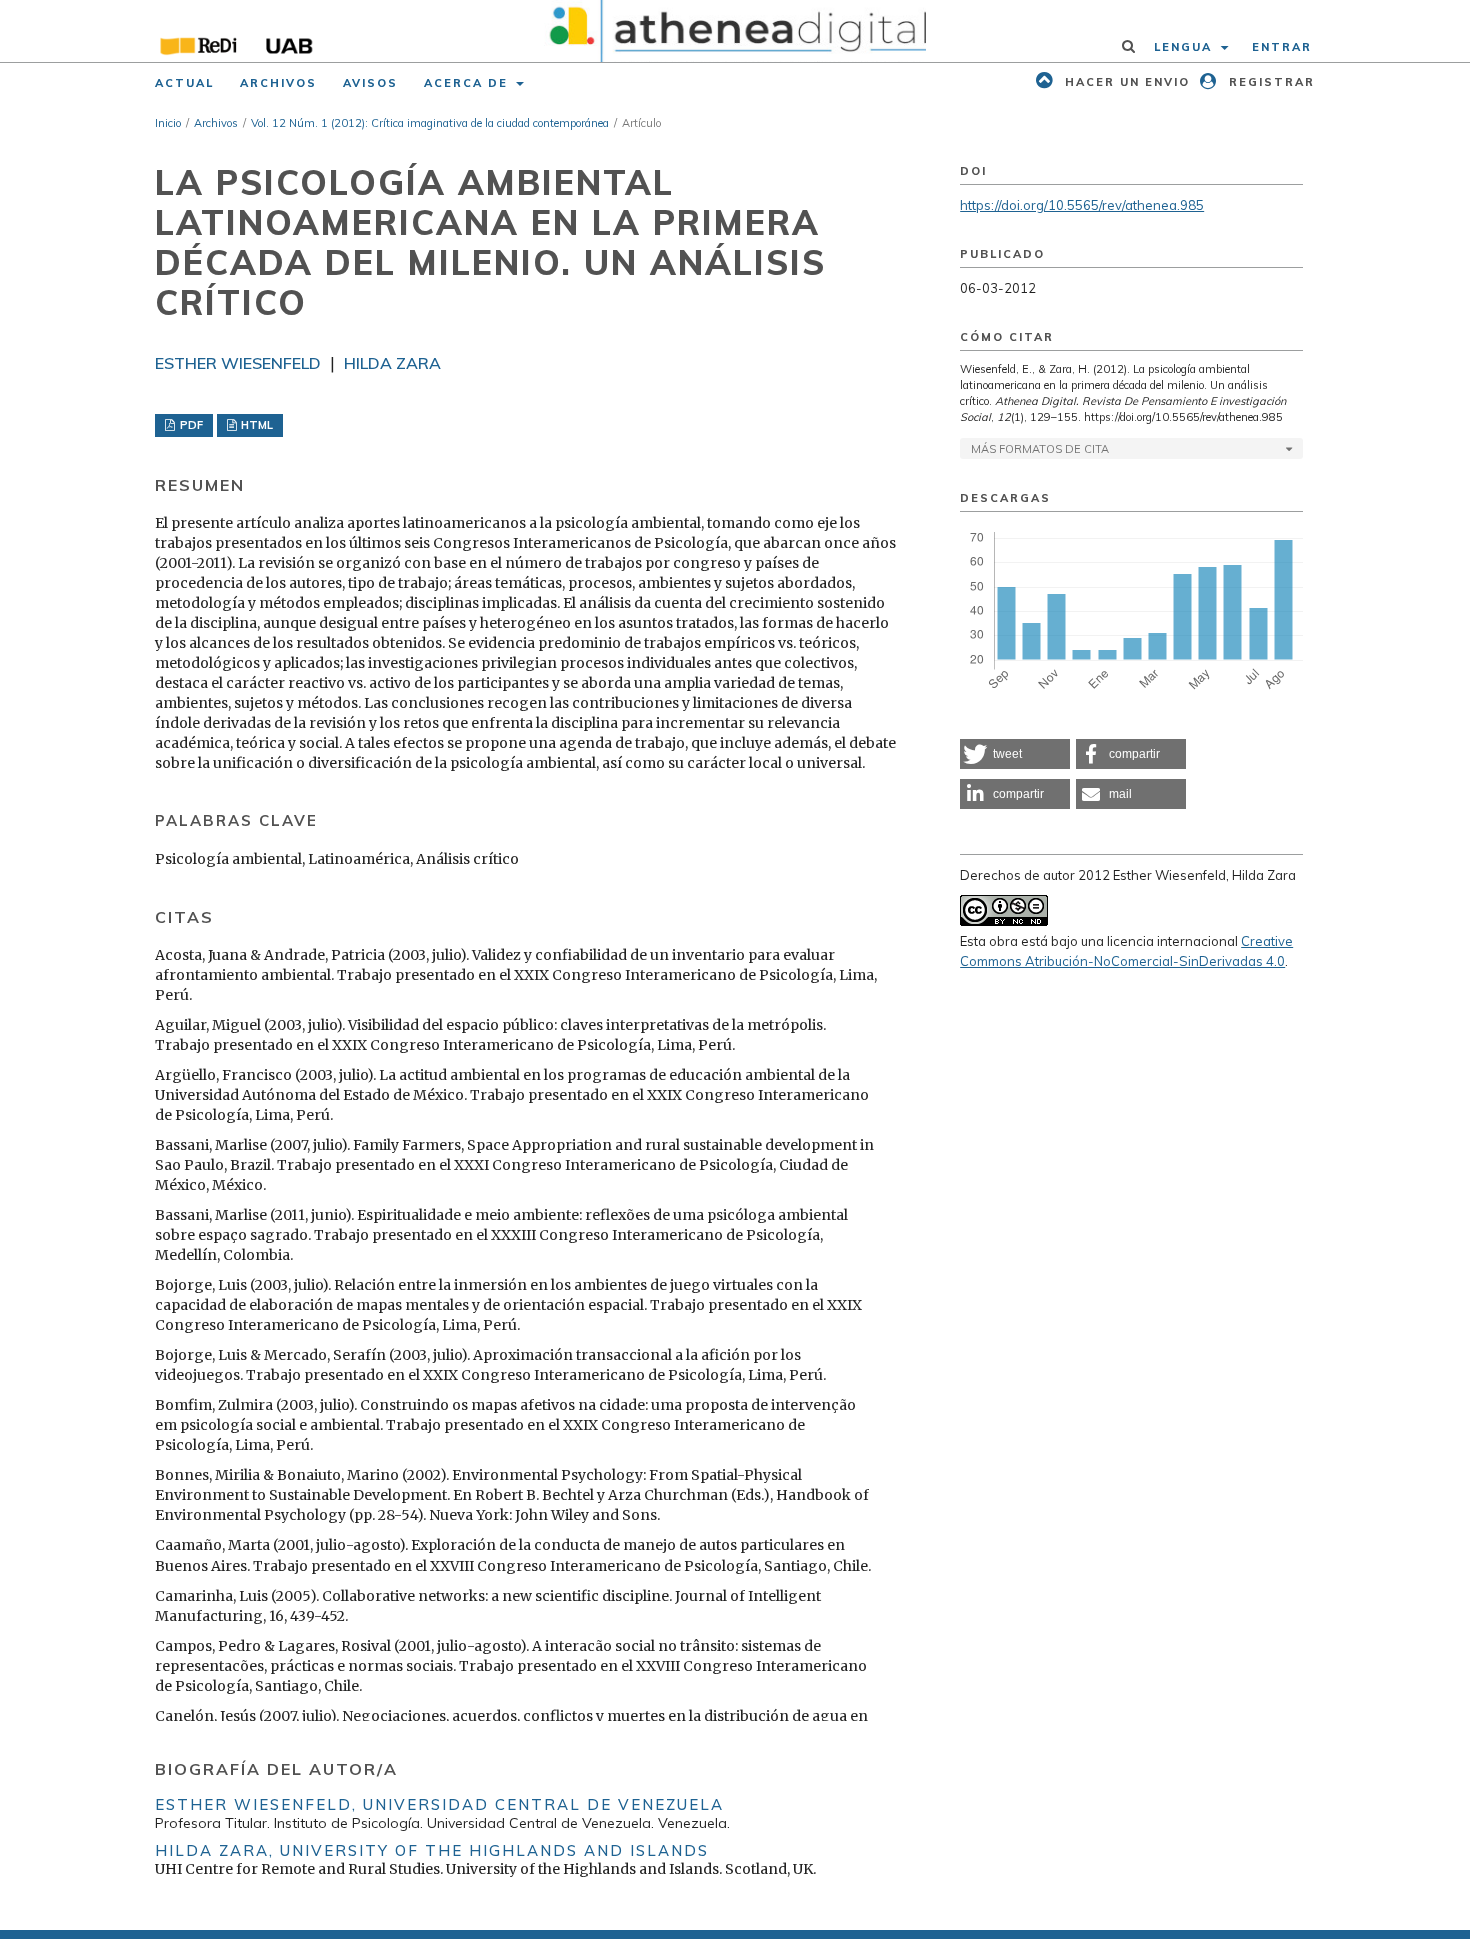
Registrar (1269, 82)
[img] (735, 31)
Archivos (278, 83)
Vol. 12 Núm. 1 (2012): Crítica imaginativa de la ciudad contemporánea (430, 123)
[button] (1015, 754)
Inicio (168, 123)
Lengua (1185, 47)
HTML (255, 425)
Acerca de (468, 83)
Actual (184, 83)
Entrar (1282, 47)
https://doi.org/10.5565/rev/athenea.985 (1082, 205)
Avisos (370, 83)
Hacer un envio (1125, 82)
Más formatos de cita (1040, 449)
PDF (190, 425)
